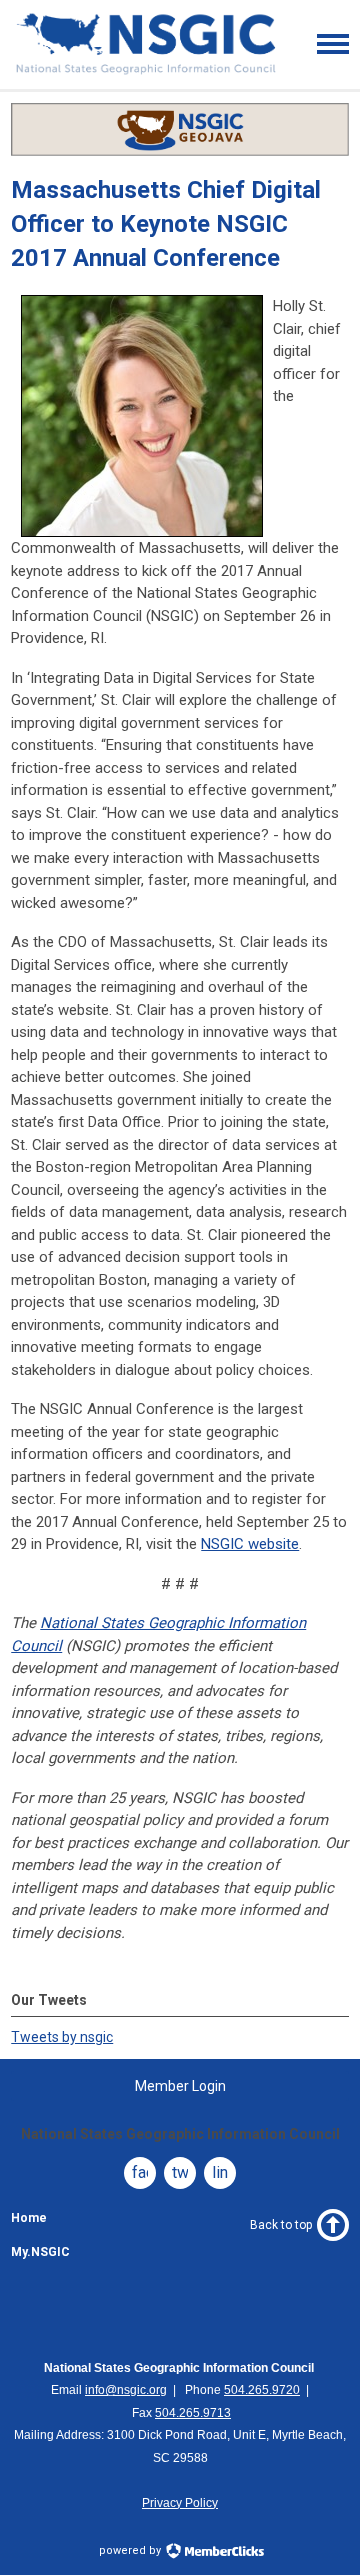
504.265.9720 (262, 2390)
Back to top (281, 2225)
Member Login (180, 2086)
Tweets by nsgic (62, 2037)
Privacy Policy (180, 2503)
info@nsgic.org (126, 2390)
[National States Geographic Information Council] (146, 72)
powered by (131, 2550)
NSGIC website (250, 1544)
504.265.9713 (193, 2413)
